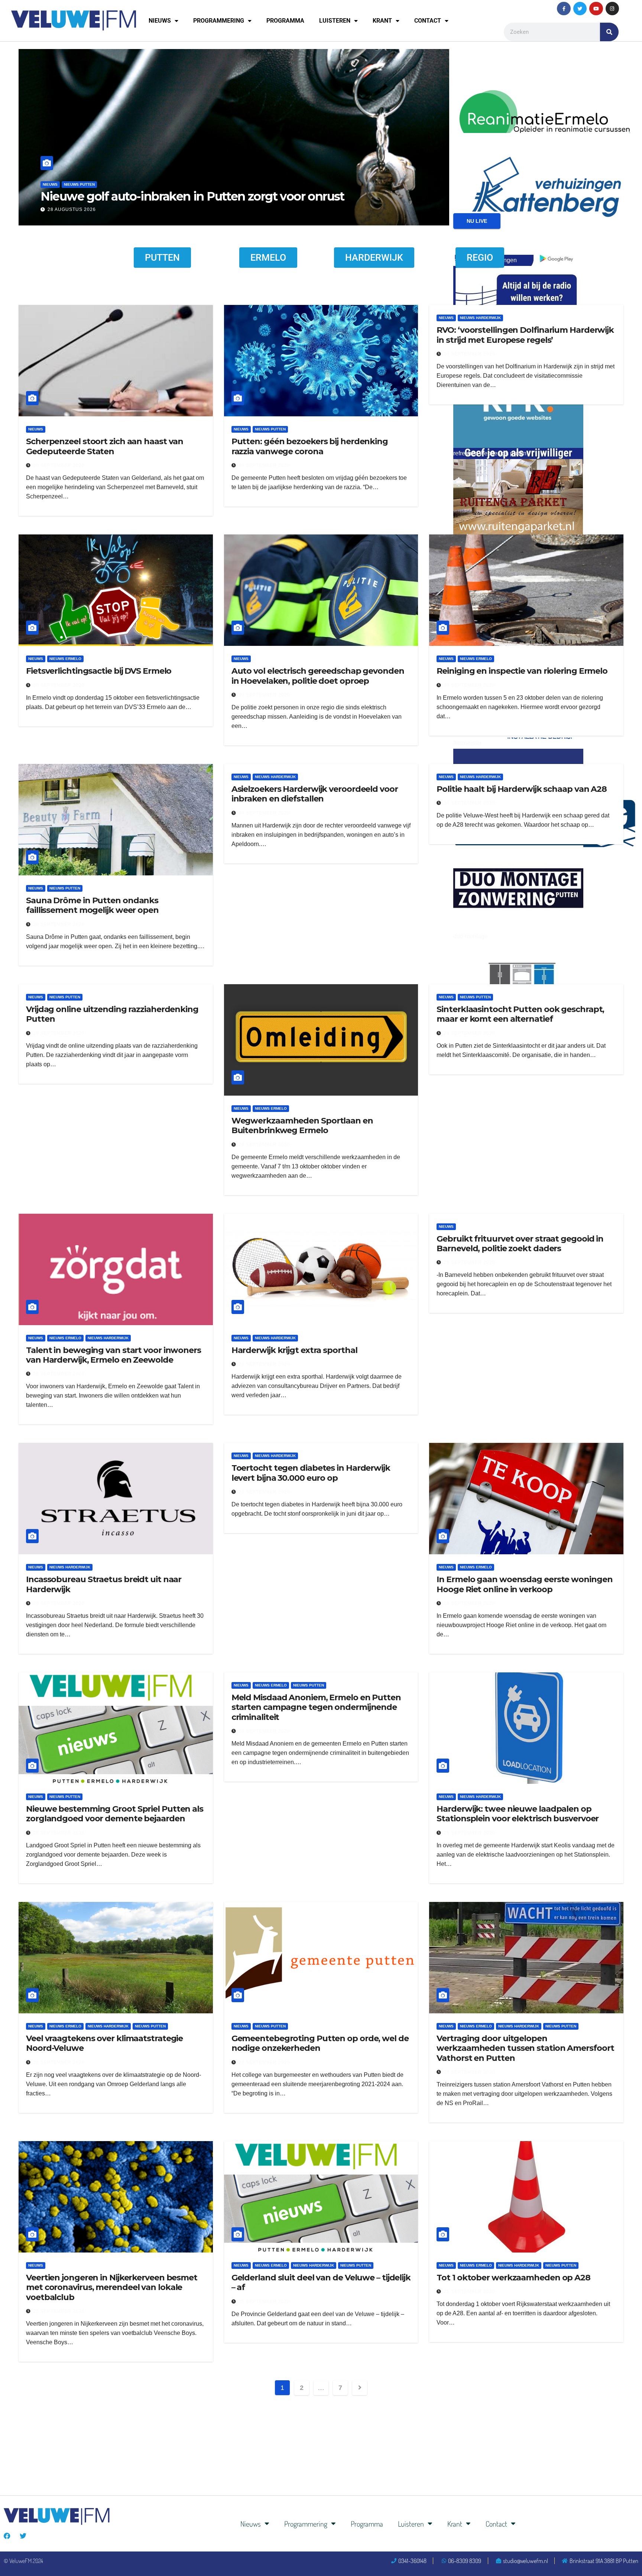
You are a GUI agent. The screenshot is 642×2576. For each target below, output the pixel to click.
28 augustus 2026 (72, 209)
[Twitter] (580, 9)
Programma (285, 21)
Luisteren (335, 21)
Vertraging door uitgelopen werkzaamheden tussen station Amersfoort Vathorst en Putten (525, 2048)
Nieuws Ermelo (65, 659)
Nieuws (160, 21)
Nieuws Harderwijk (84, 170)
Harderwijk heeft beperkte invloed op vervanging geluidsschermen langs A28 (229, 189)
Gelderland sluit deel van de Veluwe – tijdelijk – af (321, 2282)
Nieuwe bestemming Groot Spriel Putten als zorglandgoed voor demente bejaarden (115, 1814)
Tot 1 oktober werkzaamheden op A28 (513, 2278)
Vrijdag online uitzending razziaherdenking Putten (112, 1014)
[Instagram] (612, 9)
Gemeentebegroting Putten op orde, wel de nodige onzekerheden (320, 2043)
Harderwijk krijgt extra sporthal (294, 1350)
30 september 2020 (59, 465)
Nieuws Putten (270, 429)
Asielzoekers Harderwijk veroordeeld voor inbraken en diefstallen (315, 794)
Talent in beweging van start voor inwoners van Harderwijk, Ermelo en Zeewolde (114, 1355)
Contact (428, 21)
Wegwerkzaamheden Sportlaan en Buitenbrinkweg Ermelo (302, 1126)
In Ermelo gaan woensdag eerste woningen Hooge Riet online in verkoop (524, 1584)
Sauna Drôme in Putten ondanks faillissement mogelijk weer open (92, 905)
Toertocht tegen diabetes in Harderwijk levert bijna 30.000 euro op (311, 1473)
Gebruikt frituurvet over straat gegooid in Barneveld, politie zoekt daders (520, 1244)
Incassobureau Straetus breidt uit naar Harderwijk (104, 1584)
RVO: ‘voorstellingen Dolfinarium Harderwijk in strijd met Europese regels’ (525, 335)
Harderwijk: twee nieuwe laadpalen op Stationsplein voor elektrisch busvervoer (518, 1814)
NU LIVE (477, 221)
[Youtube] (596, 9)
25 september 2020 (59, 2311)
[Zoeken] (609, 32)
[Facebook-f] (564, 9)
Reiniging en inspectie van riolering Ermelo (522, 671)
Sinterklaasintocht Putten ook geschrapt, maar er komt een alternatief (520, 1014)
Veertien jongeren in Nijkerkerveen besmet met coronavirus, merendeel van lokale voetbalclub (112, 2287)
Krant (382, 21)
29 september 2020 (59, 1033)
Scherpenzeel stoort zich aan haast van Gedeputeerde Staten (105, 446)
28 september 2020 (469, 1033)
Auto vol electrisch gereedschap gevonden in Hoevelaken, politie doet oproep (318, 676)
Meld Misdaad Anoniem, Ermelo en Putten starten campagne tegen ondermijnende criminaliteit (316, 1707)
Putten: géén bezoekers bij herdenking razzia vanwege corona (310, 446)
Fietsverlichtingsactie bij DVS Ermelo (99, 671)
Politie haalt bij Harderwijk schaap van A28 (522, 789)
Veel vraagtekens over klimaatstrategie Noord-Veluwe (104, 2043)
